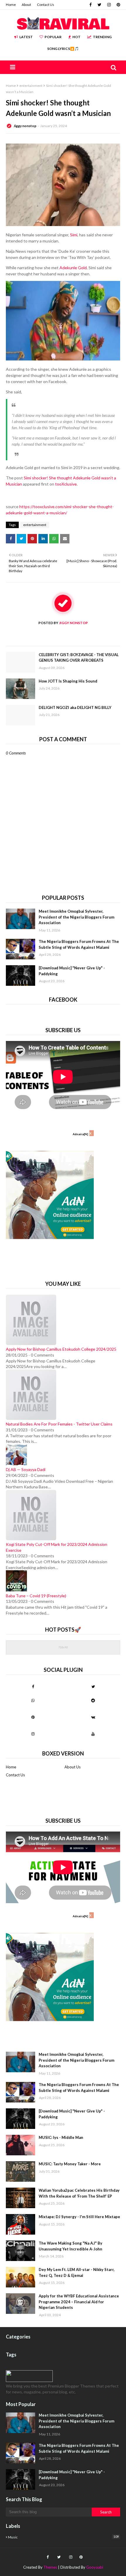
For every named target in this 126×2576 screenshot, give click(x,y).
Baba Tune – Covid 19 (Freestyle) (36, 1596)
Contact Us (46, 5)
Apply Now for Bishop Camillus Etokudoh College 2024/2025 (61, 1349)
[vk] (93, 1717)
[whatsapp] (33, 1700)
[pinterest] (118, 5)
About (26, 5)
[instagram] (109, 5)
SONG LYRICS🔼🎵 (63, 49)
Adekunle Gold (73, 268)
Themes (50, 2567)
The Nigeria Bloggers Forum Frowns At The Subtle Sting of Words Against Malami (79, 944)
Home (11, 5)
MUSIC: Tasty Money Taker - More (70, 2164)
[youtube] (93, 1734)
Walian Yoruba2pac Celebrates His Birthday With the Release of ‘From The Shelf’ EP (79, 2193)
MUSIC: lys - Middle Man (61, 2137)
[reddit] (93, 1700)
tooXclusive (66, 484)
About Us (73, 1767)
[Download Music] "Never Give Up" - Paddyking (72, 971)
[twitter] (99, 5)
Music (63, 2537)
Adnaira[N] (80, 1134)
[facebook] (91, 5)
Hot (76, 37)
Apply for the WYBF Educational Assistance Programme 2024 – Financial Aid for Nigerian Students (79, 2302)
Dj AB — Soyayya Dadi (26, 1469)
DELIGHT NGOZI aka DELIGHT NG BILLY (75, 707)
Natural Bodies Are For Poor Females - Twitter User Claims (59, 1424)
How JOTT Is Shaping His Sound (68, 681)
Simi (74, 235)
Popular (53, 37)
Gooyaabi (95, 2567)
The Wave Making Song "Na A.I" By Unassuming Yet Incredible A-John (70, 2246)
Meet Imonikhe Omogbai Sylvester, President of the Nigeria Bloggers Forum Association (76, 917)
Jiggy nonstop (25, 126)
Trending (102, 37)
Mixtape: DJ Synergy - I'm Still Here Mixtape (79, 2217)
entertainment (31, 86)
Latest (26, 37)
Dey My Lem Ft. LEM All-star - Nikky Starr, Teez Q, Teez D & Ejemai (77, 2272)
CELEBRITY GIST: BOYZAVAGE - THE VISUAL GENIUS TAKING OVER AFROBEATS (79, 658)
